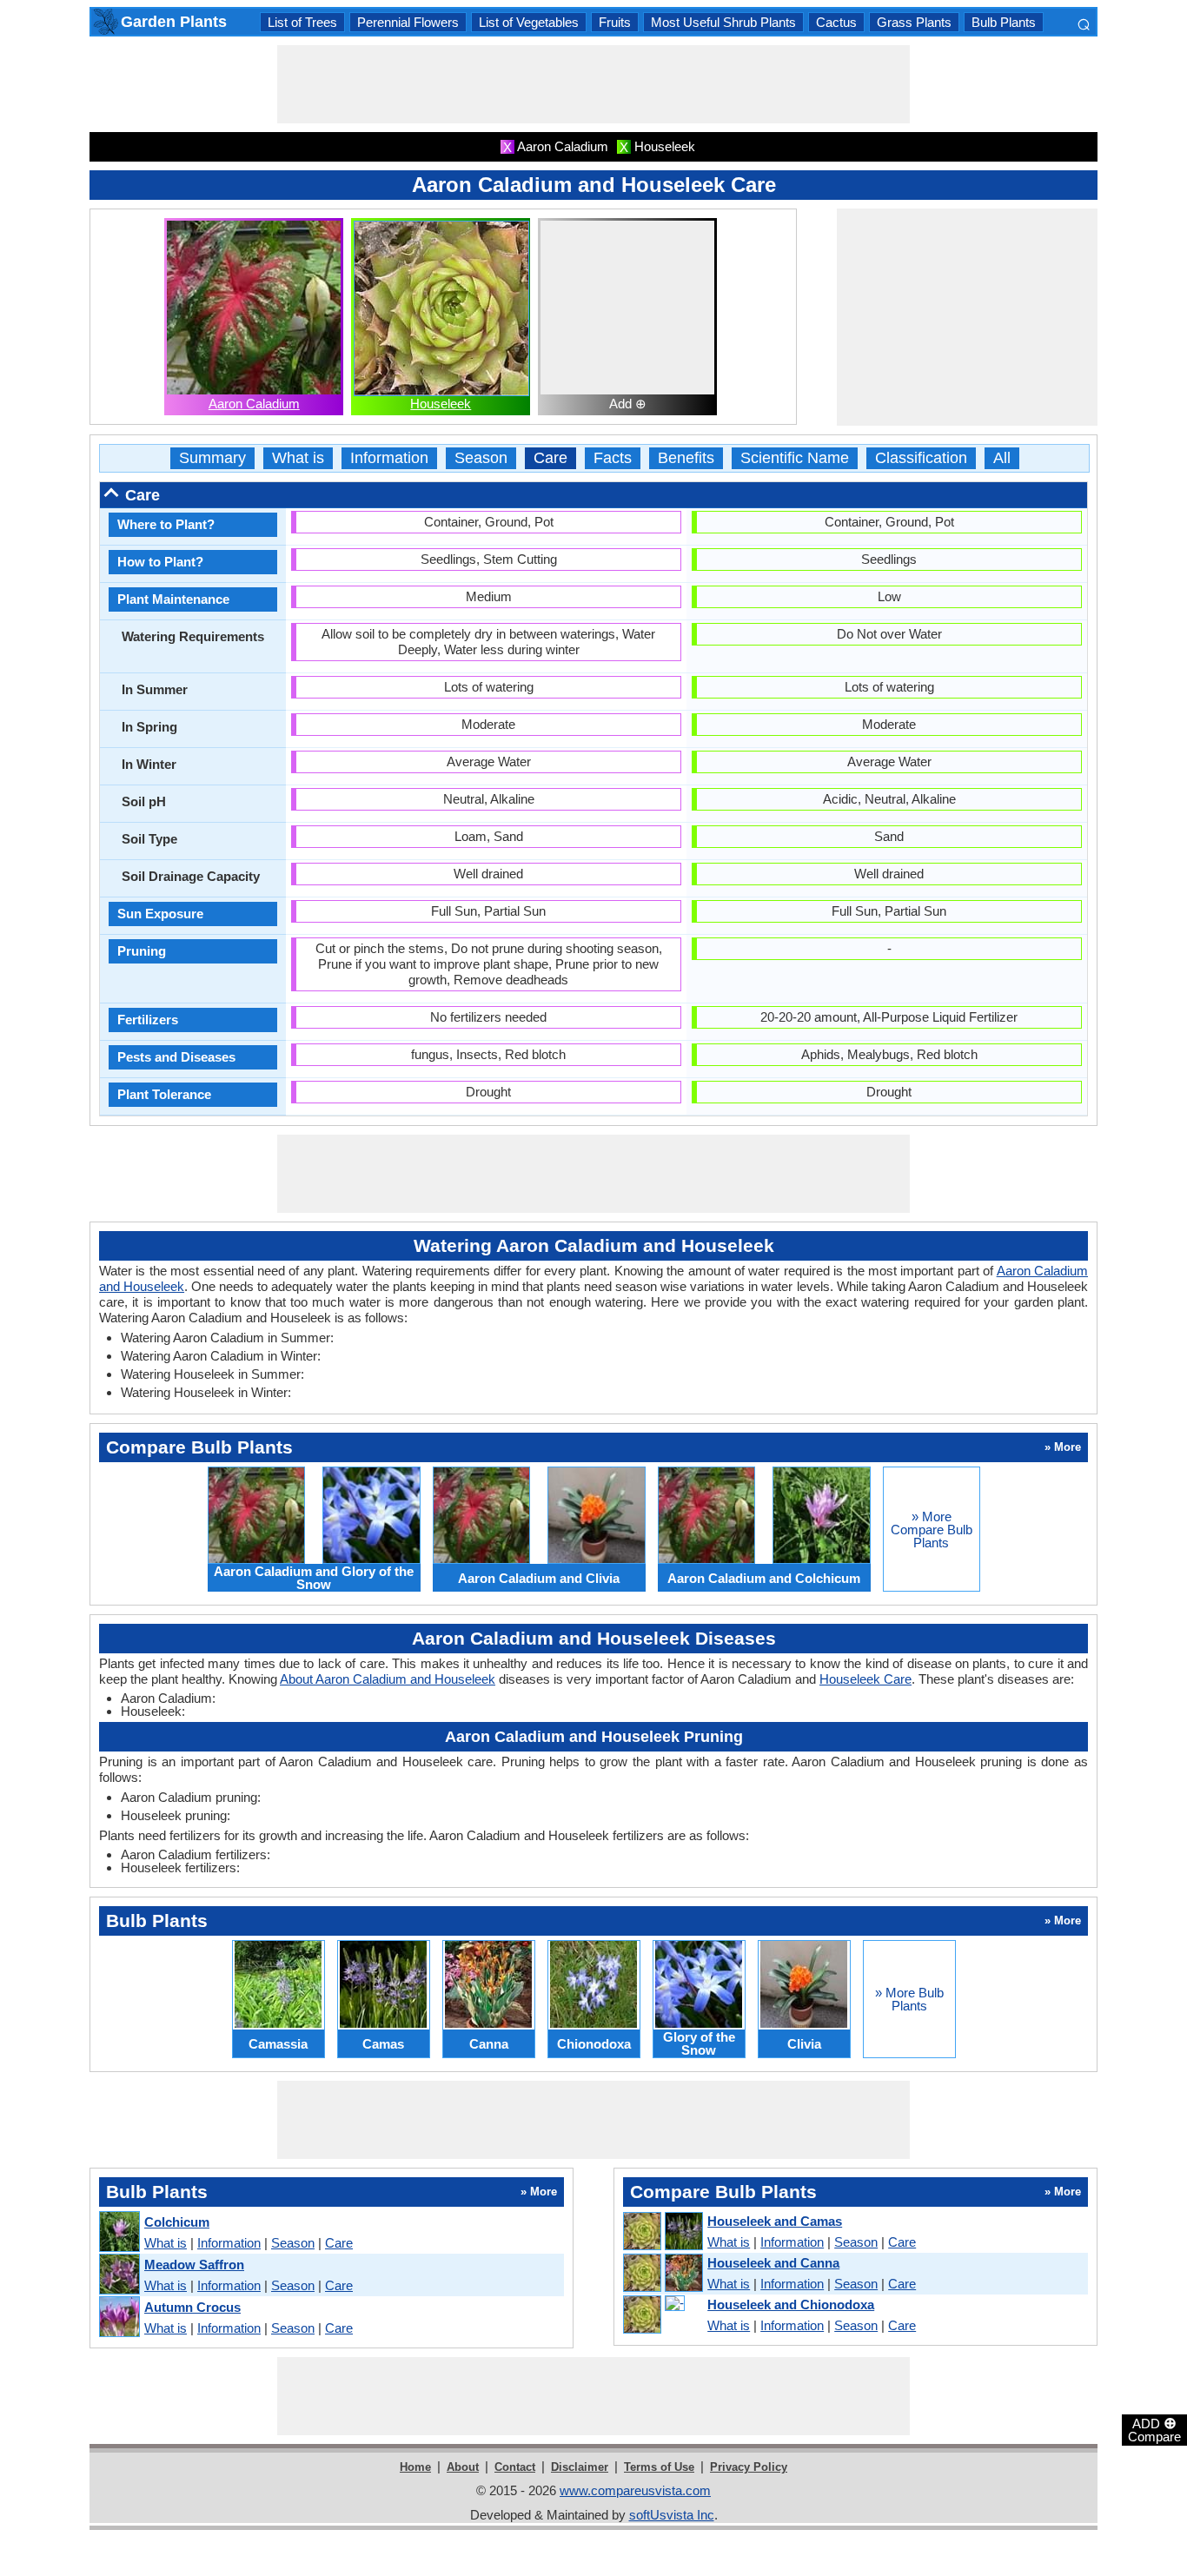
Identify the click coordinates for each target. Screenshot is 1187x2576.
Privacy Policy (749, 2467)
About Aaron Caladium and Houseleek (388, 1679)
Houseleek (441, 404)
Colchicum (177, 2222)
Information (389, 458)
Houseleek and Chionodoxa (791, 2304)
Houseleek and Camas (775, 2221)
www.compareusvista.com (635, 2490)
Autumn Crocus (192, 2307)
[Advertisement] (593, 84)
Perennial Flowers (408, 22)
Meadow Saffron (194, 2265)
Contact (515, 2467)
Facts (613, 458)
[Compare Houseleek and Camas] (662, 2232)
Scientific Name (795, 458)
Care (550, 458)
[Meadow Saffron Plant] (119, 2275)
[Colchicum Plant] (119, 2232)
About (463, 2467)
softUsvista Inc (672, 2515)
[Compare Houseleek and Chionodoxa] (662, 2315)
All (1002, 458)
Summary (212, 458)
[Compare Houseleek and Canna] (662, 2274)
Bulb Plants (1004, 22)
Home (415, 2467)
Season (481, 458)
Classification (921, 458)
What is (298, 458)
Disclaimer (580, 2467)
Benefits (686, 458)
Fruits (615, 22)
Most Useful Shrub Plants (723, 22)
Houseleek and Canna (773, 2263)
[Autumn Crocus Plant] (119, 2318)
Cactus (836, 22)
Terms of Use (659, 2467)
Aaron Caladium (254, 404)
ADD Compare (1154, 2429)
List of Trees (302, 22)
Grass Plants (914, 22)
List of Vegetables (529, 22)
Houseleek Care (865, 1679)
